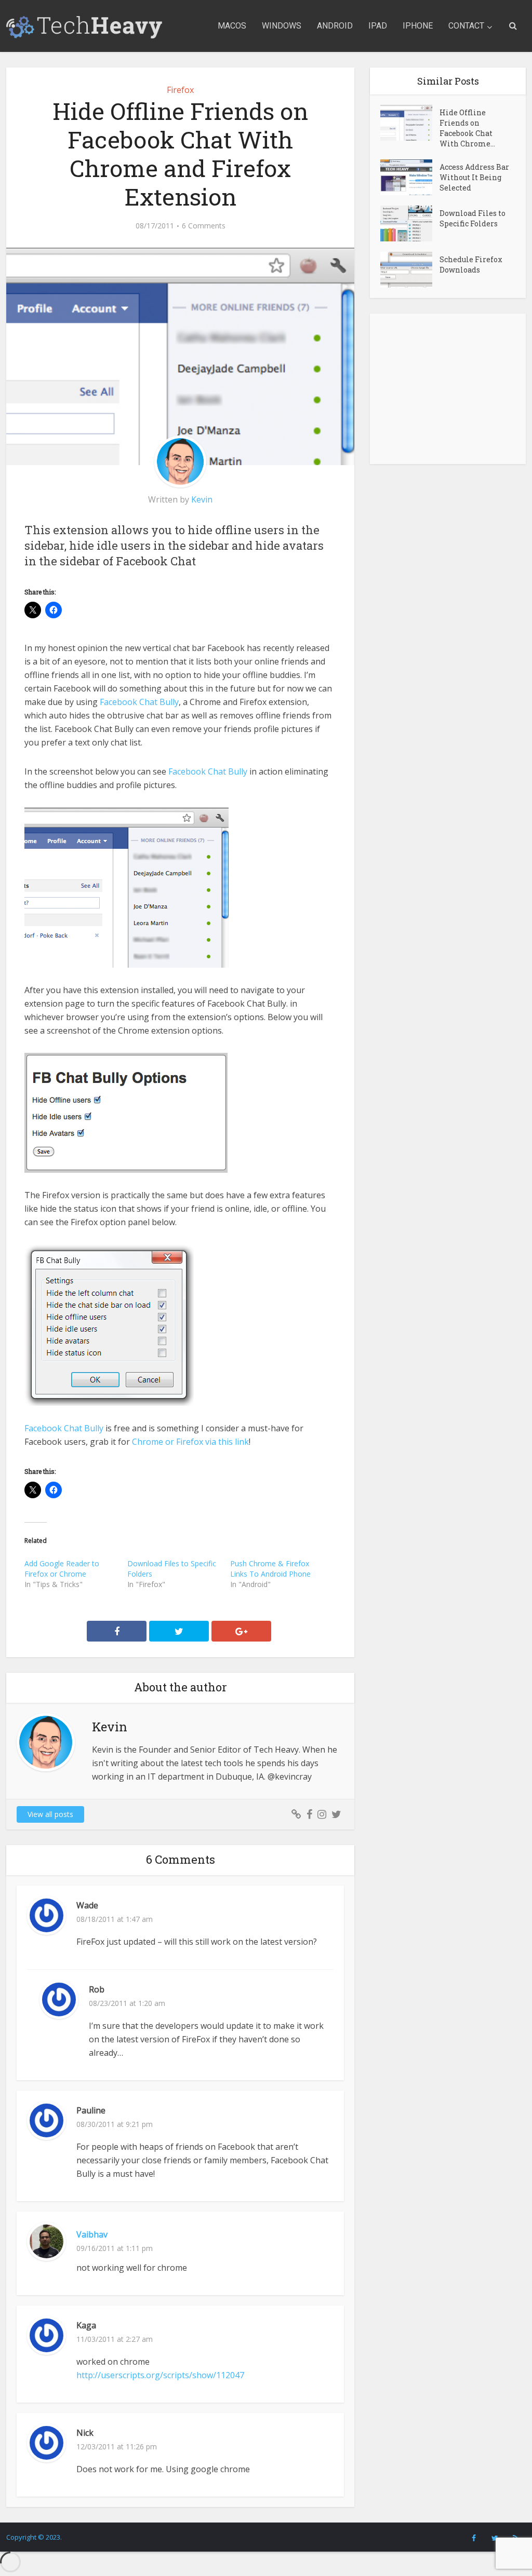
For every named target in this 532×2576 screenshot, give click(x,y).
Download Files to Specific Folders (473, 218)
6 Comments (204, 226)
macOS (232, 26)
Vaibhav (92, 2234)
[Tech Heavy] (84, 24)
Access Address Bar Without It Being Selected (474, 177)
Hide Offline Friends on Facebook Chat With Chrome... (467, 128)
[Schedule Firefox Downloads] (410, 270)
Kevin (202, 499)
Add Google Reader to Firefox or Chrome (62, 1569)
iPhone (418, 26)
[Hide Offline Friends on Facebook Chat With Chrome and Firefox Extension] (410, 123)
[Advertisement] (448, 389)
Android (335, 26)
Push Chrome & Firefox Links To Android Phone (270, 1569)
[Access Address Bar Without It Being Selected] (410, 177)
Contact (466, 26)
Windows (282, 26)
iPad (378, 26)
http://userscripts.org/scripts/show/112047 (160, 2375)
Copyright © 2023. (34, 2537)
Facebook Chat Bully (139, 702)
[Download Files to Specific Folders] (410, 223)
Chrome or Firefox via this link (190, 1442)
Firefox (180, 90)
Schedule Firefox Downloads (471, 265)
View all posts (50, 1814)
